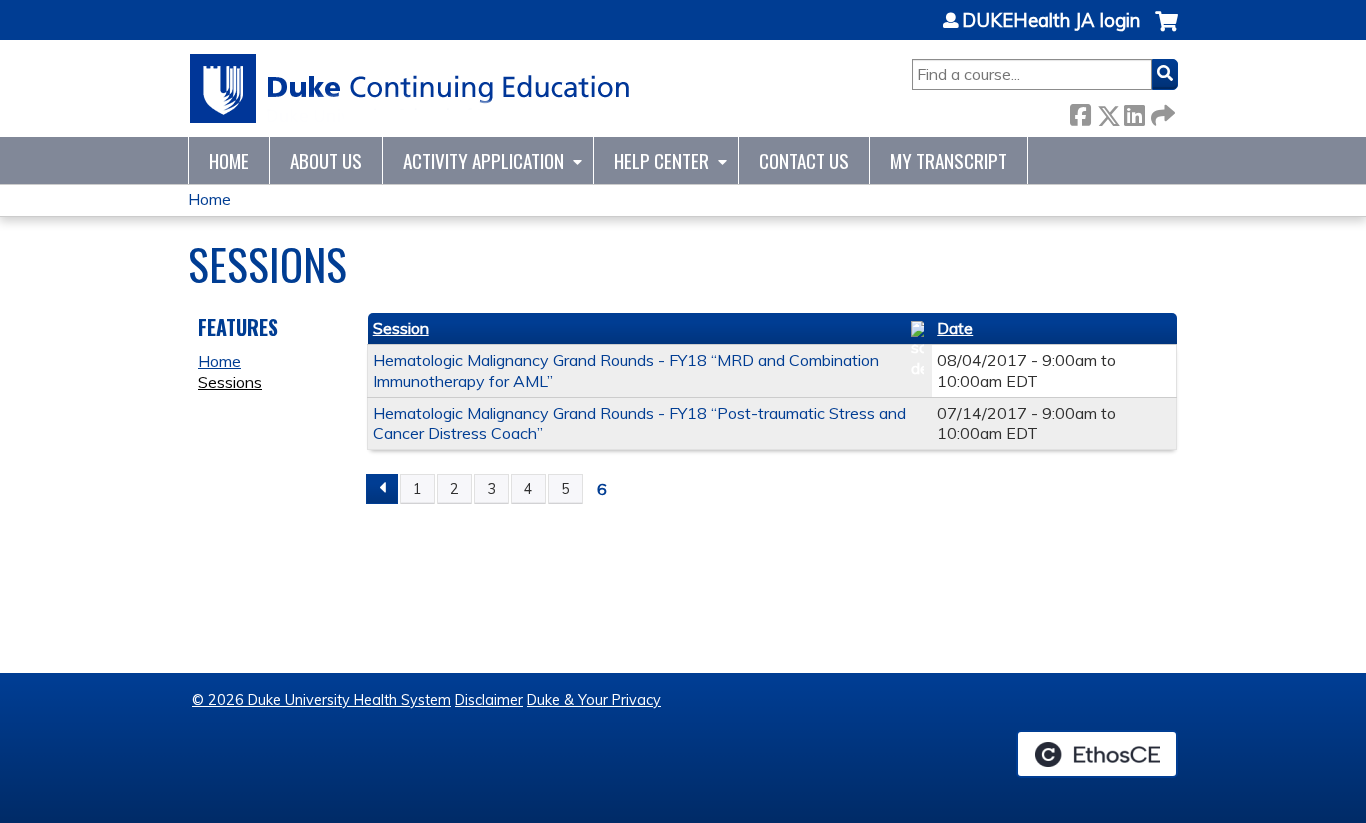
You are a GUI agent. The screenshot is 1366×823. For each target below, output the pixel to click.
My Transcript (948, 160)
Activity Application (483, 160)
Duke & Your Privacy (594, 700)
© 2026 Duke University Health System (321, 700)
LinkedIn (1134, 111)
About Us (326, 160)
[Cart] (1166, 31)
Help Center (661, 160)
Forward (1161, 111)
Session (401, 328)
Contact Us (804, 160)
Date (955, 328)
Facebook (1080, 111)
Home (229, 160)
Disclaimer (489, 700)
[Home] (410, 88)
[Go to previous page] (382, 489)
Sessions (230, 382)
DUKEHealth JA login (1051, 21)
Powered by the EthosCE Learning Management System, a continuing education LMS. (1097, 754)
